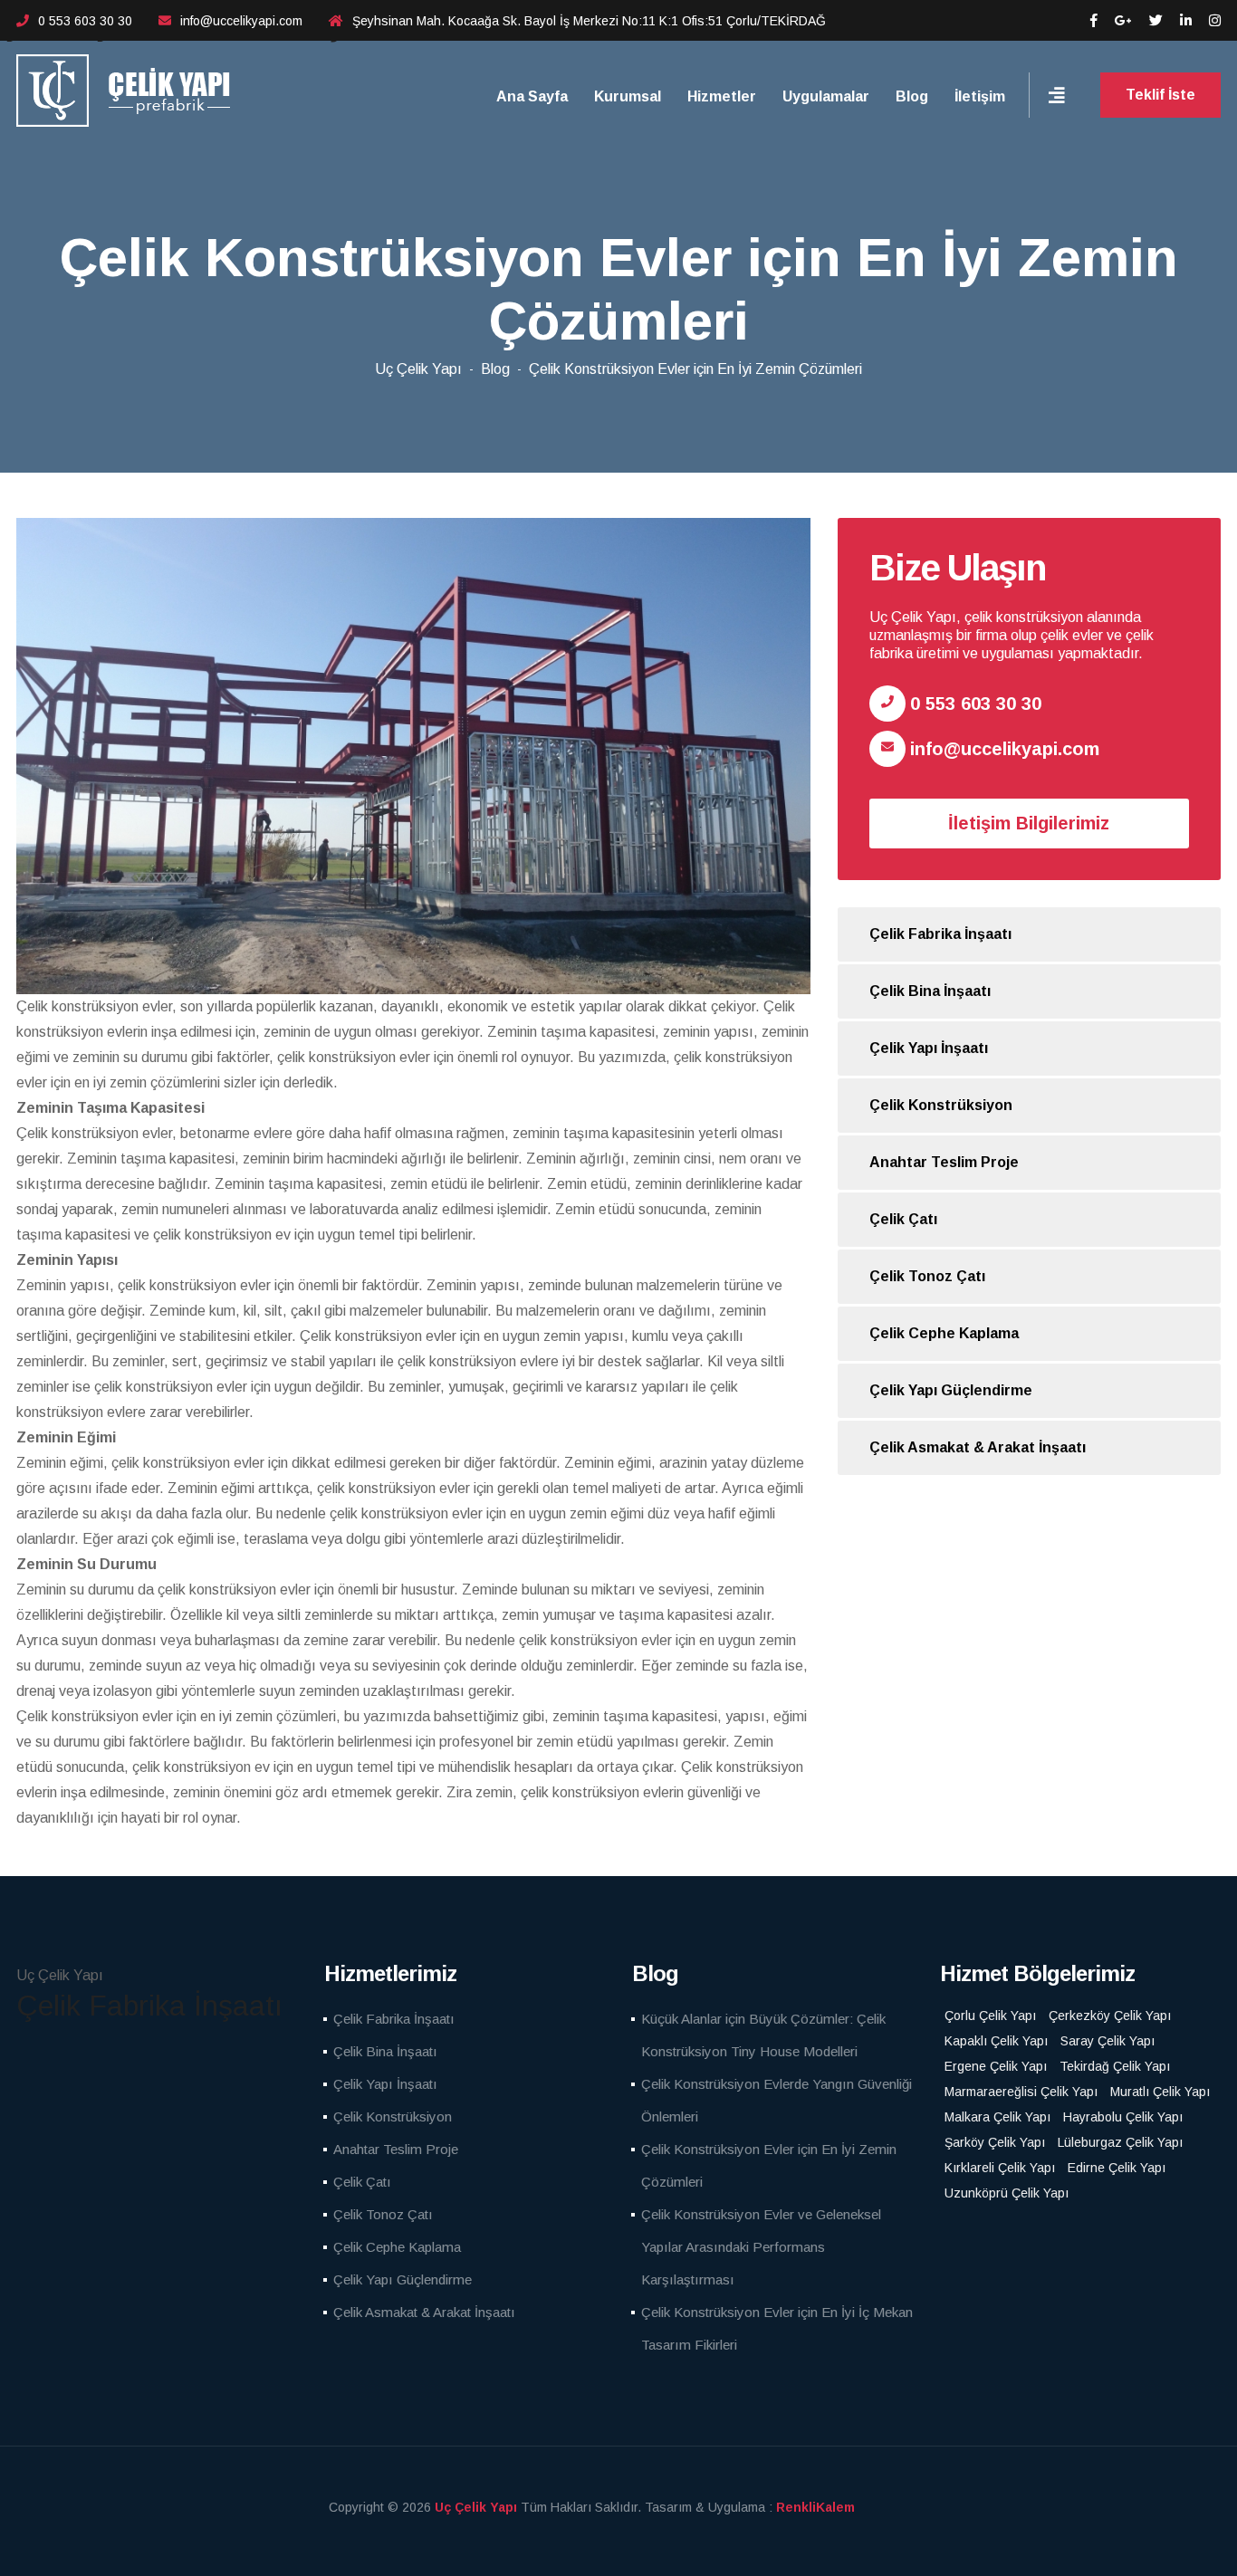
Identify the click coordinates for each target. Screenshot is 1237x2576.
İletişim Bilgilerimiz (1029, 823)
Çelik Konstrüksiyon (941, 1105)
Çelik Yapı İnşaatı (929, 1048)
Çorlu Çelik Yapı (990, 2016)
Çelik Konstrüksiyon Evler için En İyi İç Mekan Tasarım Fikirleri (777, 2328)
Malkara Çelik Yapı (997, 2117)
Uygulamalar (826, 96)
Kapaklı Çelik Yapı (996, 2041)
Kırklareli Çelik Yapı (1000, 2168)
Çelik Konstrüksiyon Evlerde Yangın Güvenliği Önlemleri (777, 2100)
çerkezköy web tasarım (843, 2507)
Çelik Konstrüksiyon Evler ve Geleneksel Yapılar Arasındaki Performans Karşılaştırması (761, 2247)
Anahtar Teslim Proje (944, 1162)
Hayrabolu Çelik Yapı (1123, 2117)
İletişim (980, 96)
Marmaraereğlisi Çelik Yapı (1021, 2092)
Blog (912, 96)
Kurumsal (628, 96)
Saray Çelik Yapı (1108, 2041)
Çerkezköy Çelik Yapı (1110, 2016)
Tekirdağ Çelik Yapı (1115, 2066)
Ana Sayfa (532, 96)
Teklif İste (1160, 95)
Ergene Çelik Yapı (996, 2066)
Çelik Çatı (903, 1219)
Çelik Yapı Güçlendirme (951, 1390)
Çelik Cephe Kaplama (944, 1333)
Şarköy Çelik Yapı (995, 2142)
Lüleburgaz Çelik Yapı (1120, 2142)
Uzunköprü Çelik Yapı (1007, 2193)
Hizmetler (722, 96)
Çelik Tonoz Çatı (927, 1276)
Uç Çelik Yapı (418, 369)
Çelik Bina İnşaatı (930, 991)
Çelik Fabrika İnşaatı (940, 934)
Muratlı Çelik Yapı (1160, 2092)
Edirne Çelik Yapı (1117, 2168)
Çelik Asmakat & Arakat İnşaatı (978, 1447)
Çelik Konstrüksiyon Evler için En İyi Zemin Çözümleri (695, 369)
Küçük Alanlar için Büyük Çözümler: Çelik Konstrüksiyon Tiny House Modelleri (763, 2035)
